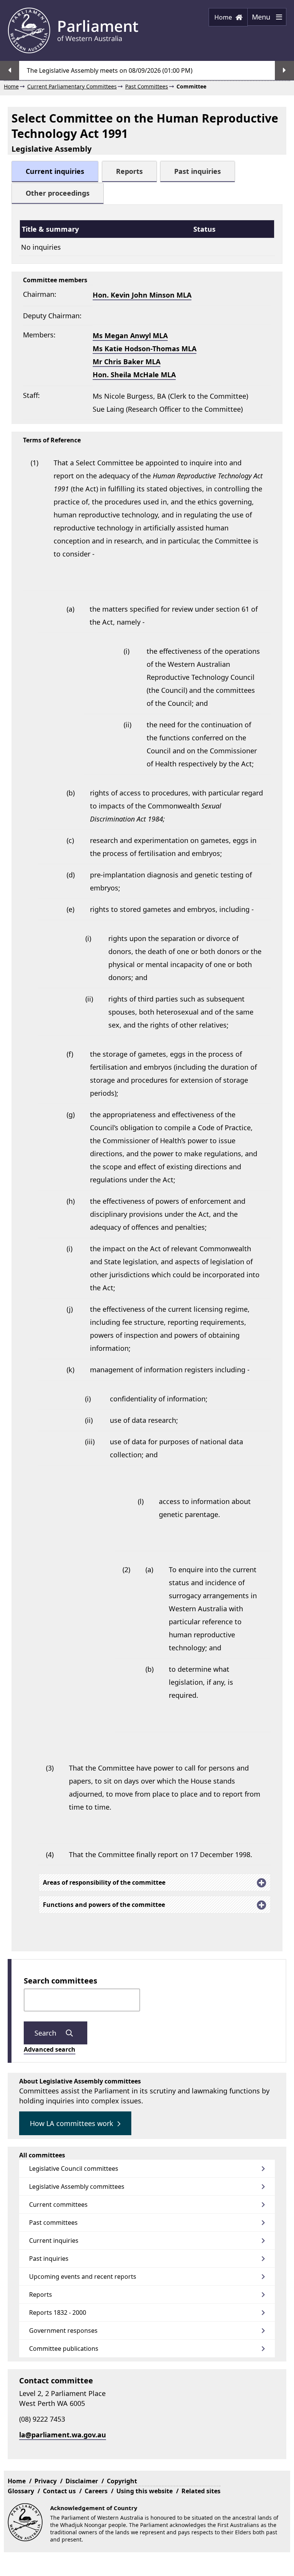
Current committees (58, 2204)
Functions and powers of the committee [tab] (104, 1905)
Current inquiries (54, 2240)
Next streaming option (284, 70)
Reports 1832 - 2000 (58, 2313)
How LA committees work (72, 2123)
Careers (96, 2491)
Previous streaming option (10, 70)
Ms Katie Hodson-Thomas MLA (145, 349)
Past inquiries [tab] (198, 171)
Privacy (46, 2481)
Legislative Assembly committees (77, 2186)
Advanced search (50, 2049)
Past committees (53, 2222)
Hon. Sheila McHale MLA (134, 375)
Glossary (21, 2491)
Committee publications (64, 2349)
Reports (41, 2295)
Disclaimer (82, 2481)
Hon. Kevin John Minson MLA (142, 295)
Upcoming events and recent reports (83, 2277)
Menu (260, 19)
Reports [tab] (129, 171)
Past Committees (147, 86)
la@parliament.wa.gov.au (63, 2435)
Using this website (145, 2491)
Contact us (59, 2491)
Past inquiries (49, 2259)
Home (224, 17)
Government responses (63, 2331)
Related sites (201, 2491)
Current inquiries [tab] (55, 171)
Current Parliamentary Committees (72, 86)
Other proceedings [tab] (58, 193)
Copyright (122, 2481)
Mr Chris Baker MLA (127, 362)
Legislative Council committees (74, 2168)
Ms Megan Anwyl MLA (130, 336)
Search (46, 2033)
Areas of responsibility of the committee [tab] (104, 1882)
